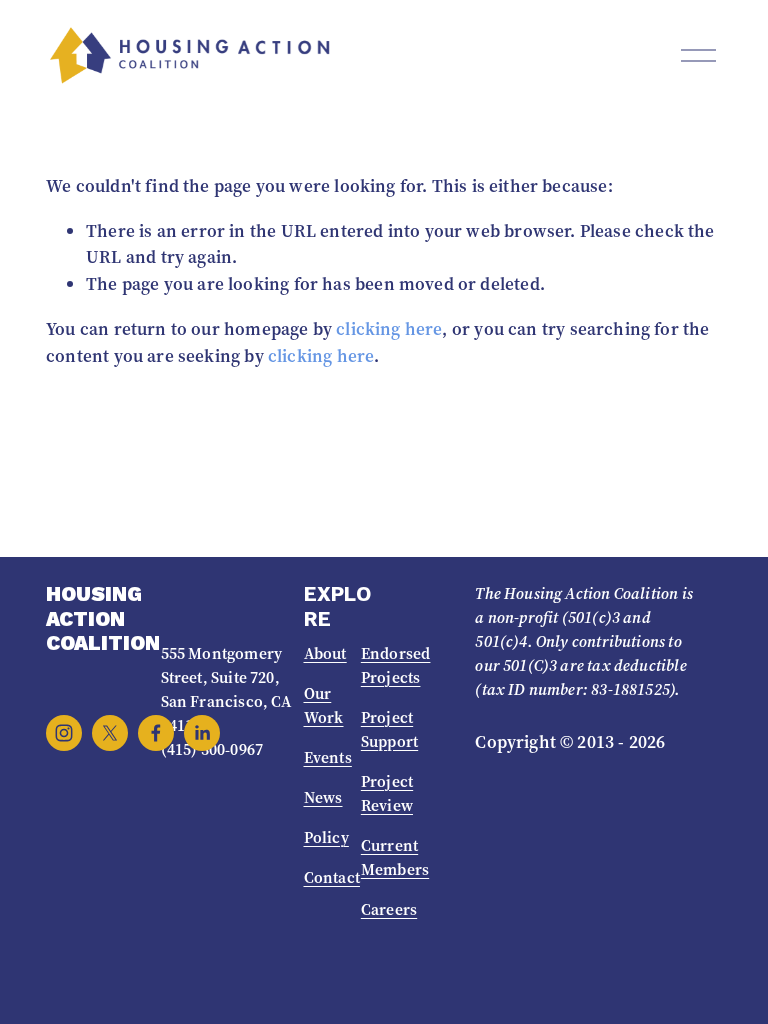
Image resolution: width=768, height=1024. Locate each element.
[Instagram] (64, 733)
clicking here (389, 329)
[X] (110, 733)
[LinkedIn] (202, 733)
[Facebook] (156, 733)
